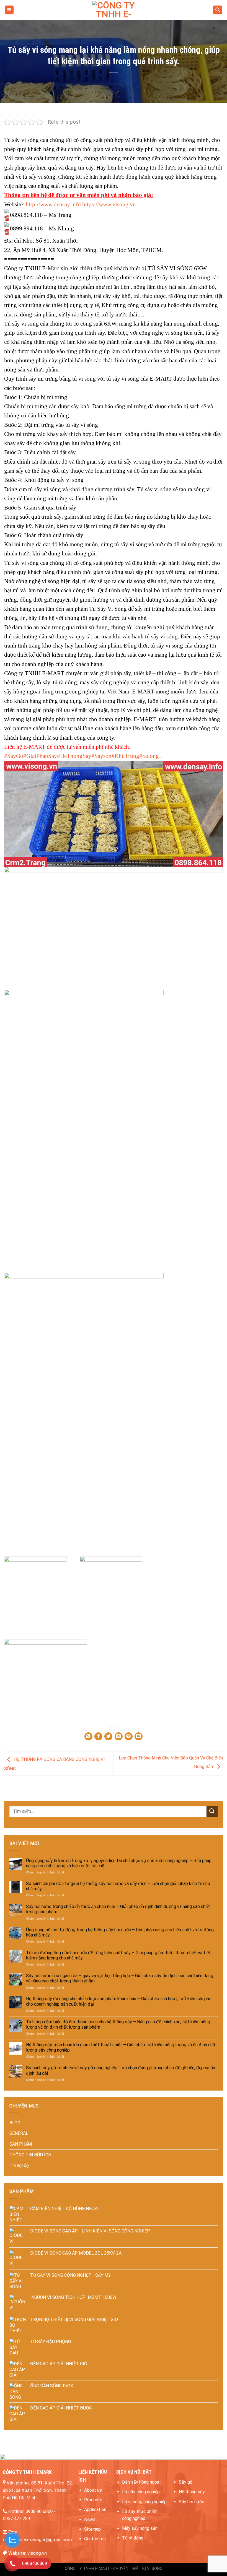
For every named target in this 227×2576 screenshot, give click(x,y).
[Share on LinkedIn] (139, 1736)
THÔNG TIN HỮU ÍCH (30, 2155)
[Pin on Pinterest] (129, 1736)
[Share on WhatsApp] (88, 1736)
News (90, 2519)
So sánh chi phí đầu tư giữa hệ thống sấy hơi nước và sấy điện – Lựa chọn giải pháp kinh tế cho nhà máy (118, 1886)
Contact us (95, 2539)
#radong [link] (149, 756)
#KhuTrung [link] (125, 756)
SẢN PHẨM (21, 2144)
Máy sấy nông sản (140, 2528)
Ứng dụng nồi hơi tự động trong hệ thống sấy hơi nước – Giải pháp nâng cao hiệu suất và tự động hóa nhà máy (120, 1932)
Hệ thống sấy (192, 2492)
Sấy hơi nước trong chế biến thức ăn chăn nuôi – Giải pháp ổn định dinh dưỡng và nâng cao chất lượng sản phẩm (118, 1909)
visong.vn (37, 2553)
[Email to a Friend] (119, 1736)
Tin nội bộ (19, 2165)
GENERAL (19, 2133)
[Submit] (212, 1811)
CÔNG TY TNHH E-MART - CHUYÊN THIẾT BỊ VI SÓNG (114, 2569)
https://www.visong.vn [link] (109, 204)
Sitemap (92, 2529)
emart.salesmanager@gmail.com (37, 2539)
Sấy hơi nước (191, 2502)
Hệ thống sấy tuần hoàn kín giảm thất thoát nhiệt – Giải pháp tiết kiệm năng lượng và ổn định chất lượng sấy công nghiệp (122, 2047)
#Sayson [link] (101, 756)
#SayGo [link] (14, 756)
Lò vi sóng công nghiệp (144, 2502)
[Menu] (9, 10)
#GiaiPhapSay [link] (40, 756)
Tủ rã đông (133, 2538)
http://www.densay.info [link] (53, 204)
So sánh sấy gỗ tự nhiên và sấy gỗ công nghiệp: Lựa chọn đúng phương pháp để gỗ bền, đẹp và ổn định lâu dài (121, 2070)
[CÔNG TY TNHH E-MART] (114, 10)
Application (95, 2509)
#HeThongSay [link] (74, 756)
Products (93, 2500)
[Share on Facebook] (98, 1736)
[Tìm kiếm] (218, 10)
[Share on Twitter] (108, 1736)
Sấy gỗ (186, 2482)
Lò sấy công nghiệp (141, 2492)
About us (93, 2490)
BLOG (15, 2123)
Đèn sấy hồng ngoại (141, 2482)
